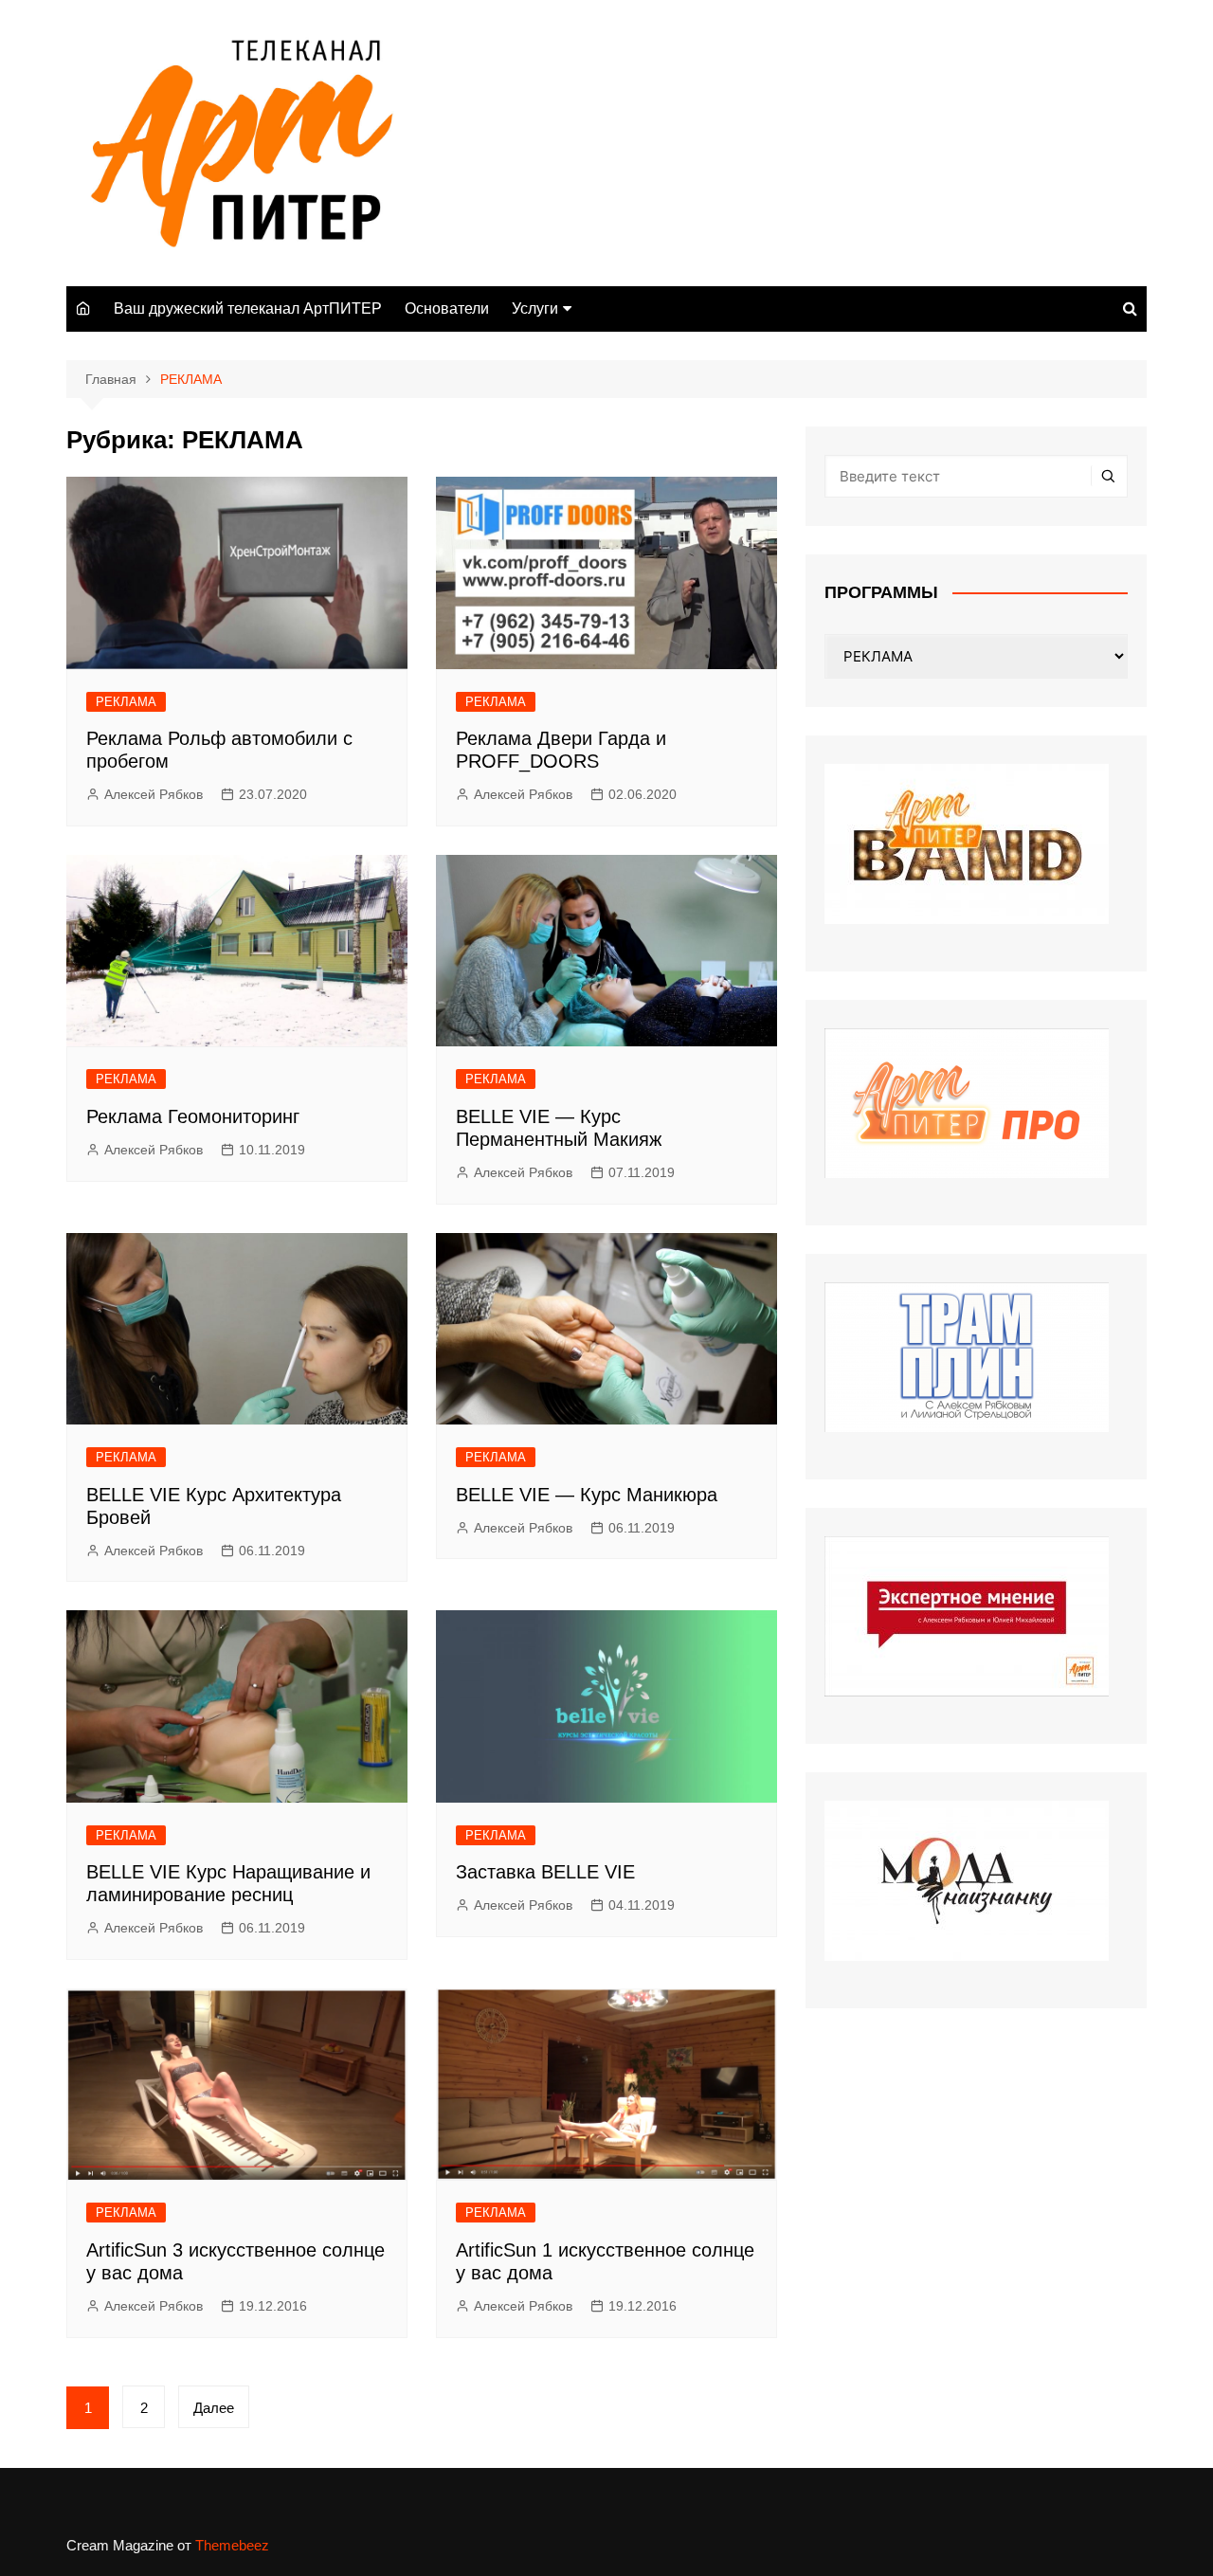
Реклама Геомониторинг (193, 1116)
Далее (214, 2408)
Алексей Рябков (154, 794)
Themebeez (232, 2545)
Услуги (535, 308)
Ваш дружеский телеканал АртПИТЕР (248, 308)
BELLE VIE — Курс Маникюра (587, 1495)
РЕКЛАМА (126, 702)
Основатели (447, 308)
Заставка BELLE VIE (545, 1872)
